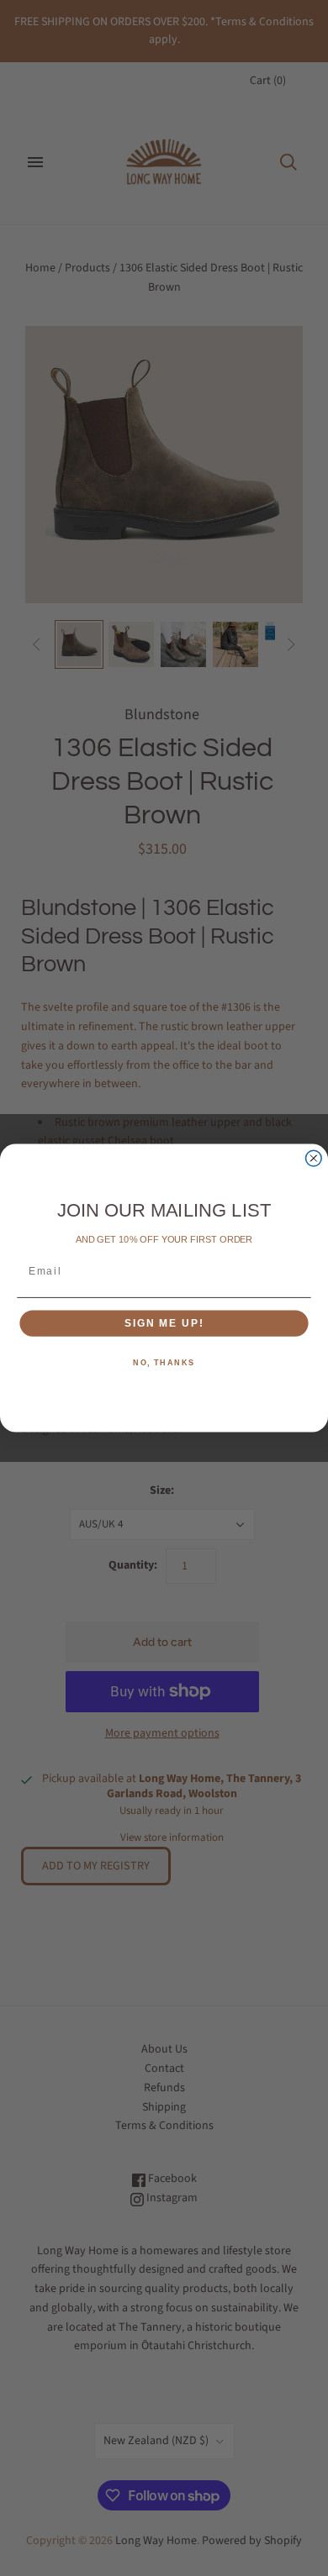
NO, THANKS (164, 1363)
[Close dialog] (313, 1158)
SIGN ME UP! (164, 1323)
